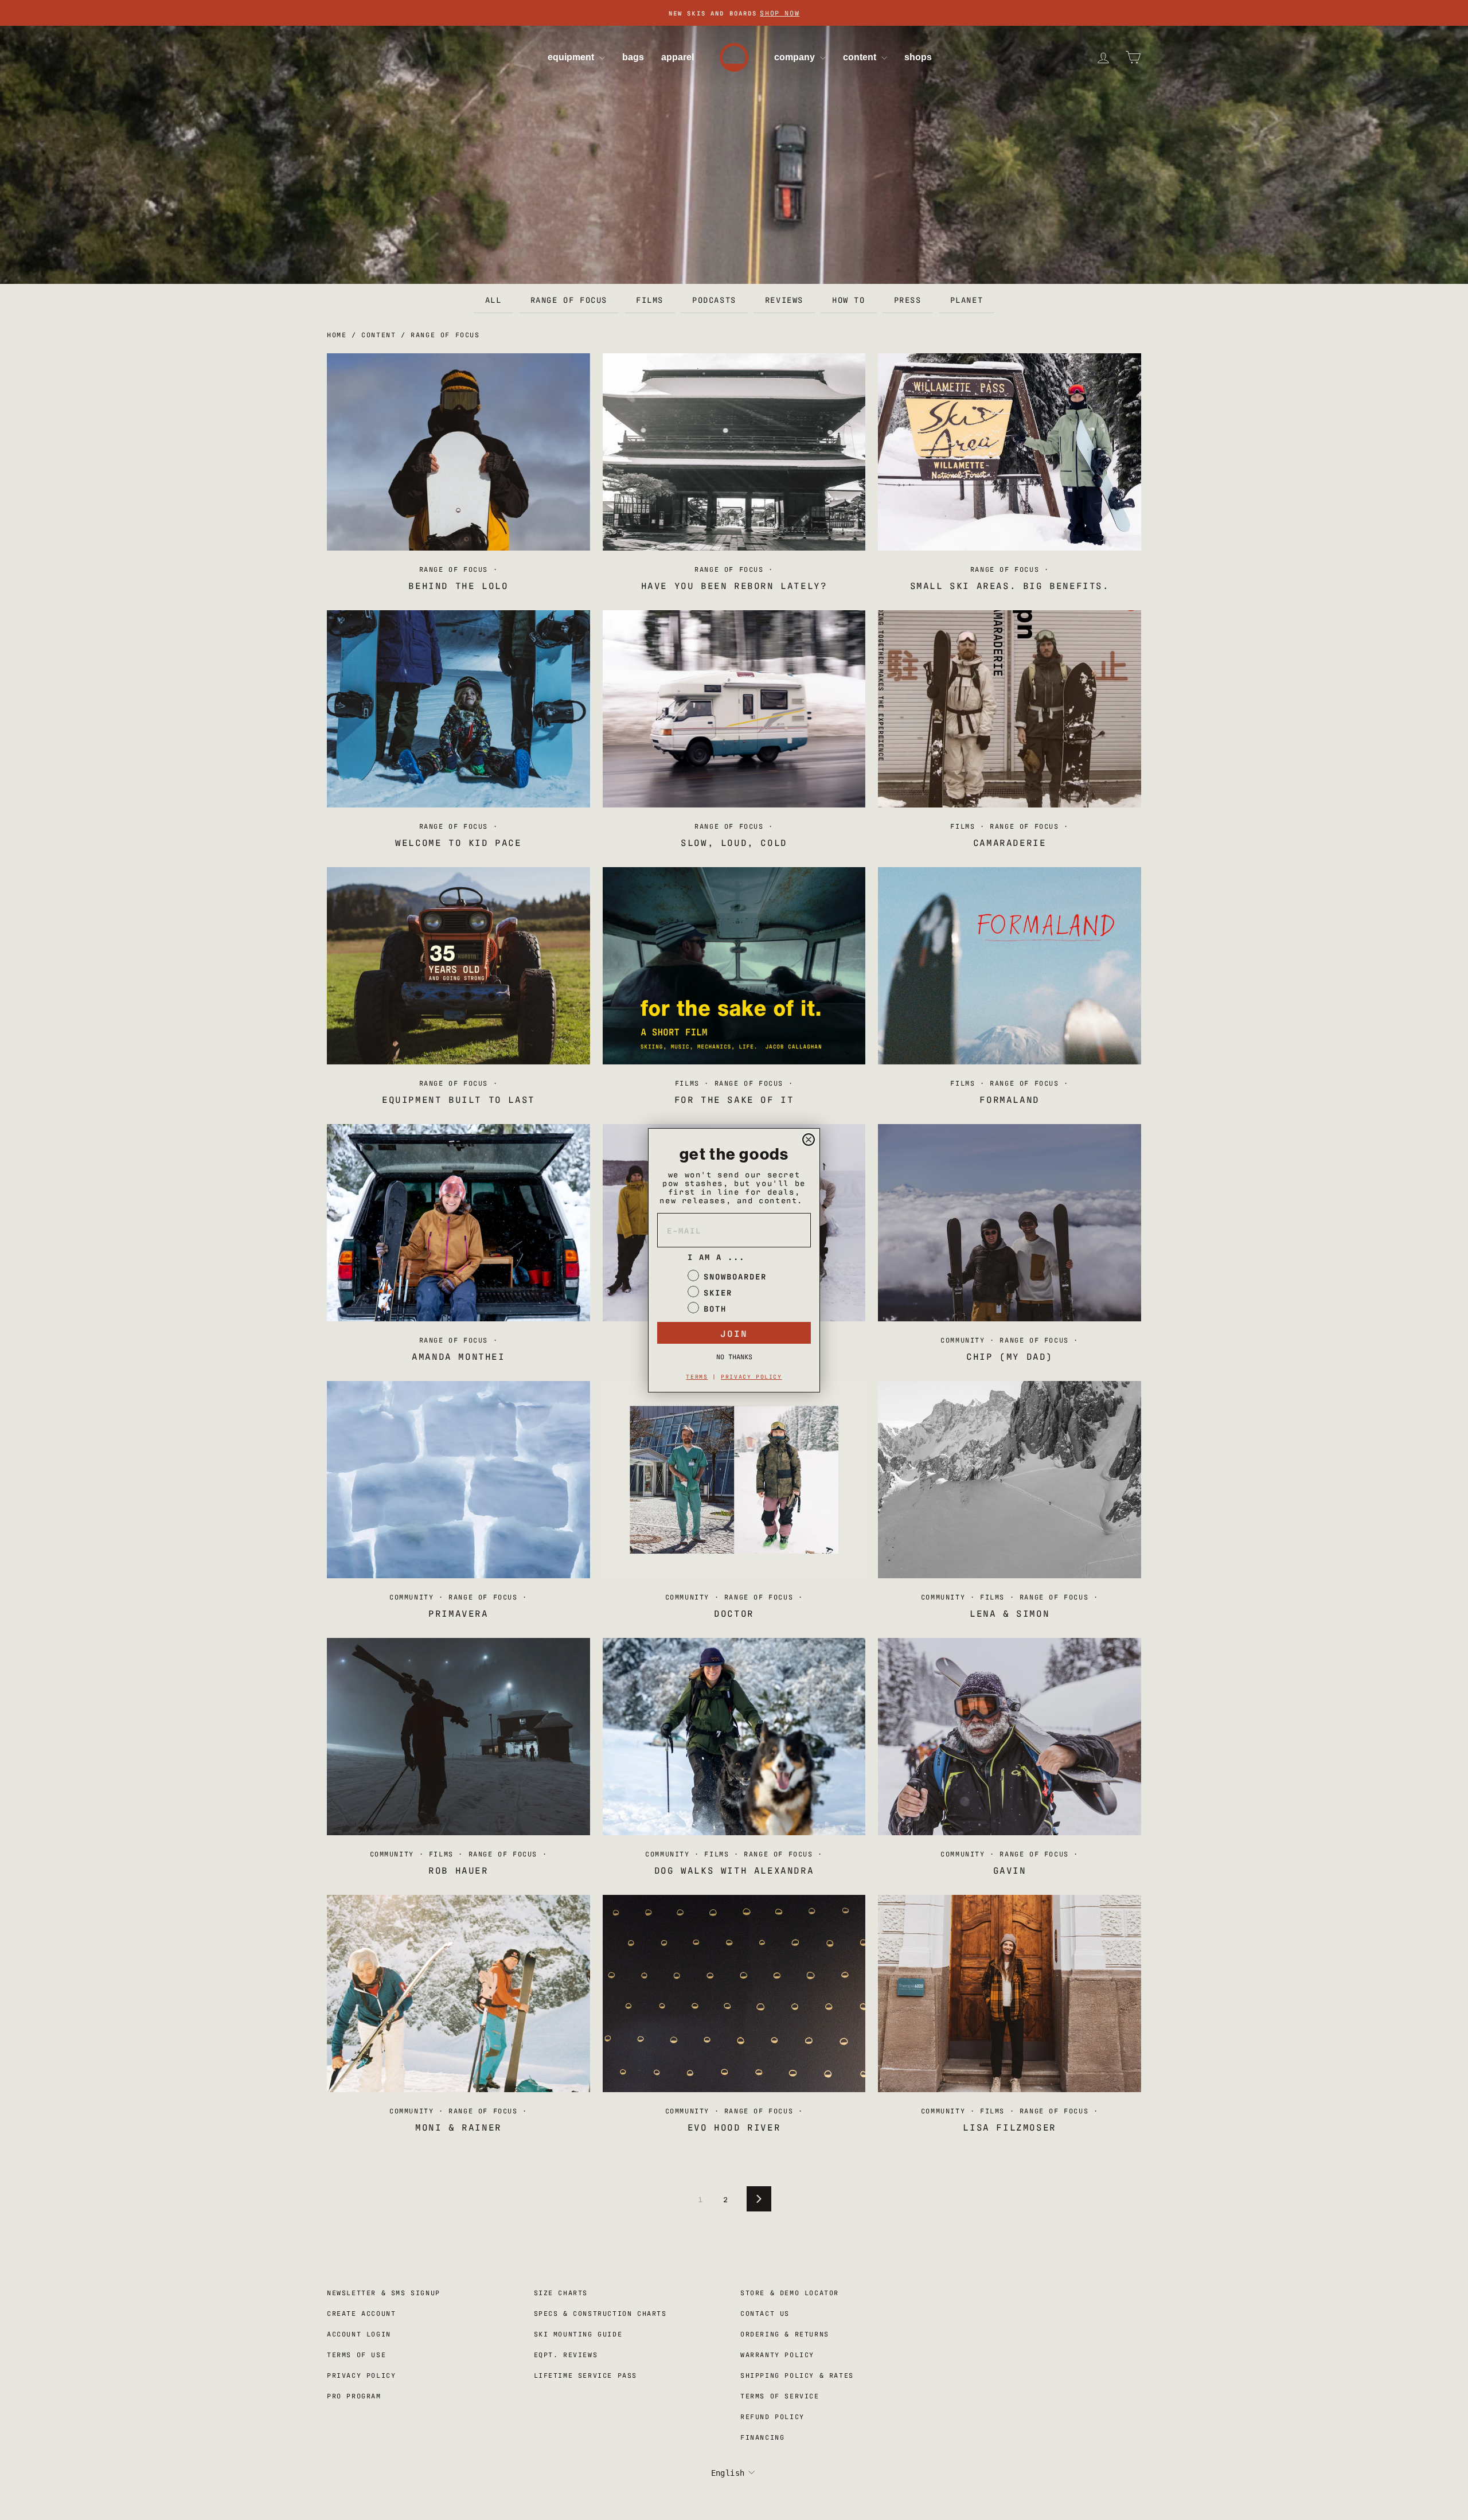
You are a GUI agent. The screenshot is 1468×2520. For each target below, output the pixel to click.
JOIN (734, 1333)
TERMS (697, 1376)
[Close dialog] (809, 1140)
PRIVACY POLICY (751, 1376)
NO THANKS (734, 1356)
